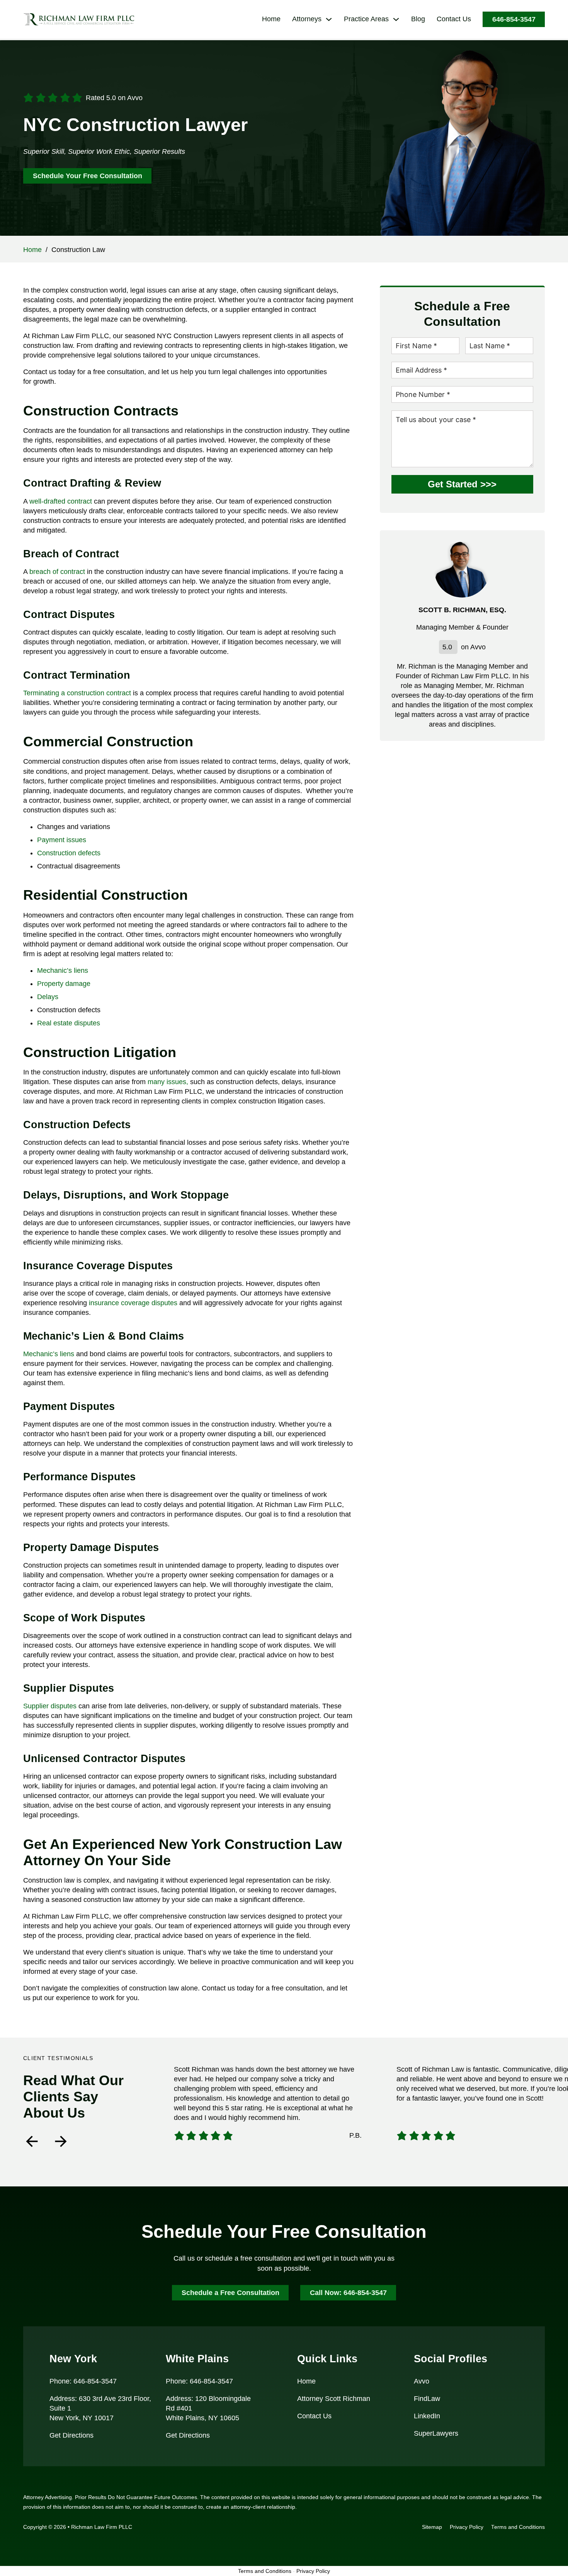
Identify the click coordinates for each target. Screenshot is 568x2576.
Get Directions (71, 2435)
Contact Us (454, 19)
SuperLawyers (436, 2433)
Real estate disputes (69, 1023)
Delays (48, 997)
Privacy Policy (467, 2527)
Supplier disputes (50, 1706)
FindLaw (427, 2399)
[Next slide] (61, 2141)
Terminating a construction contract (77, 693)
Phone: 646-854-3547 (83, 2381)
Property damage (64, 984)
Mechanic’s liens (63, 970)
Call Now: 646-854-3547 (348, 2293)
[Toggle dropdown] (329, 19)
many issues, (168, 1082)
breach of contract (57, 572)
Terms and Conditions (518, 2527)
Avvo (422, 2381)
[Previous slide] (32, 2141)
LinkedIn (427, 2416)
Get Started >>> (462, 484)
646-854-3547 (514, 19)
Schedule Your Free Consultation (88, 176)
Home (271, 19)
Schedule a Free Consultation (230, 2293)
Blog (418, 19)
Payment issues (62, 840)
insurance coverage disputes (133, 1303)
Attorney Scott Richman (334, 2399)
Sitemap (432, 2527)
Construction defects (69, 853)
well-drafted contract (61, 501)
